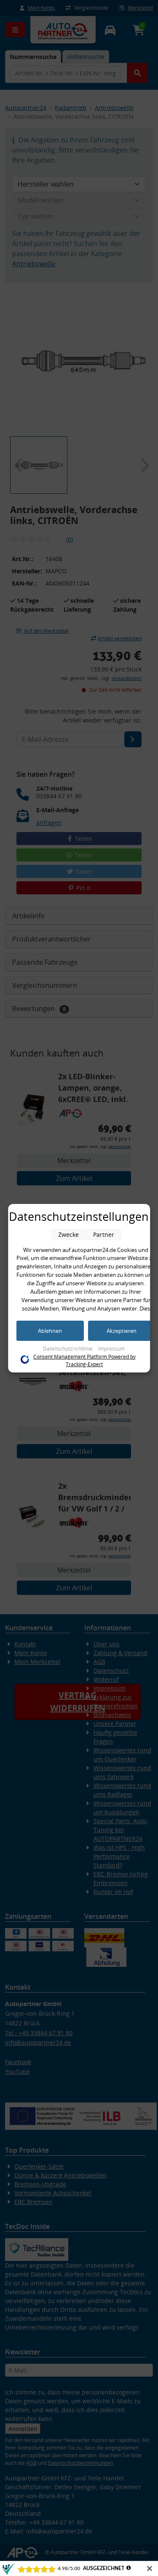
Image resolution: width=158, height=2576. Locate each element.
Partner (104, 1235)
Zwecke (68, 1235)
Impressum (111, 1349)
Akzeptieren (122, 1331)
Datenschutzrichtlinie (68, 1349)
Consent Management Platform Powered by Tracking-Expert (84, 1360)
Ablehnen (50, 1331)
